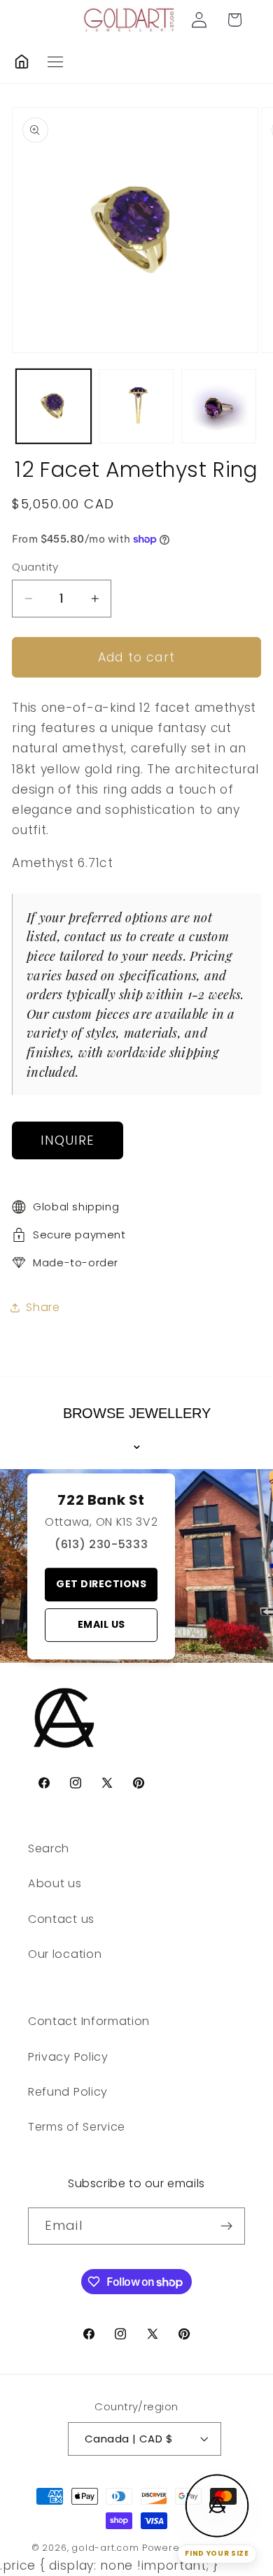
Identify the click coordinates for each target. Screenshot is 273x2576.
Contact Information (89, 2021)
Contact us (61, 1919)
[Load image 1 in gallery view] (54, 407)
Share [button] (43, 1307)
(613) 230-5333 (101, 1544)
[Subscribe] (226, 2226)
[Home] (22, 62)
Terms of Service (77, 2127)
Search (49, 1848)
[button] (235, 20)
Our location (65, 1954)
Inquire (68, 1140)
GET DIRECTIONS (101, 1584)
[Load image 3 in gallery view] (219, 407)
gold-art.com (105, 2548)
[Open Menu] (55, 62)
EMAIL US (101, 1624)
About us (55, 1883)
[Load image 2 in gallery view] (136, 407)
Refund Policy (68, 2092)
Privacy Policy (68, 2057)
